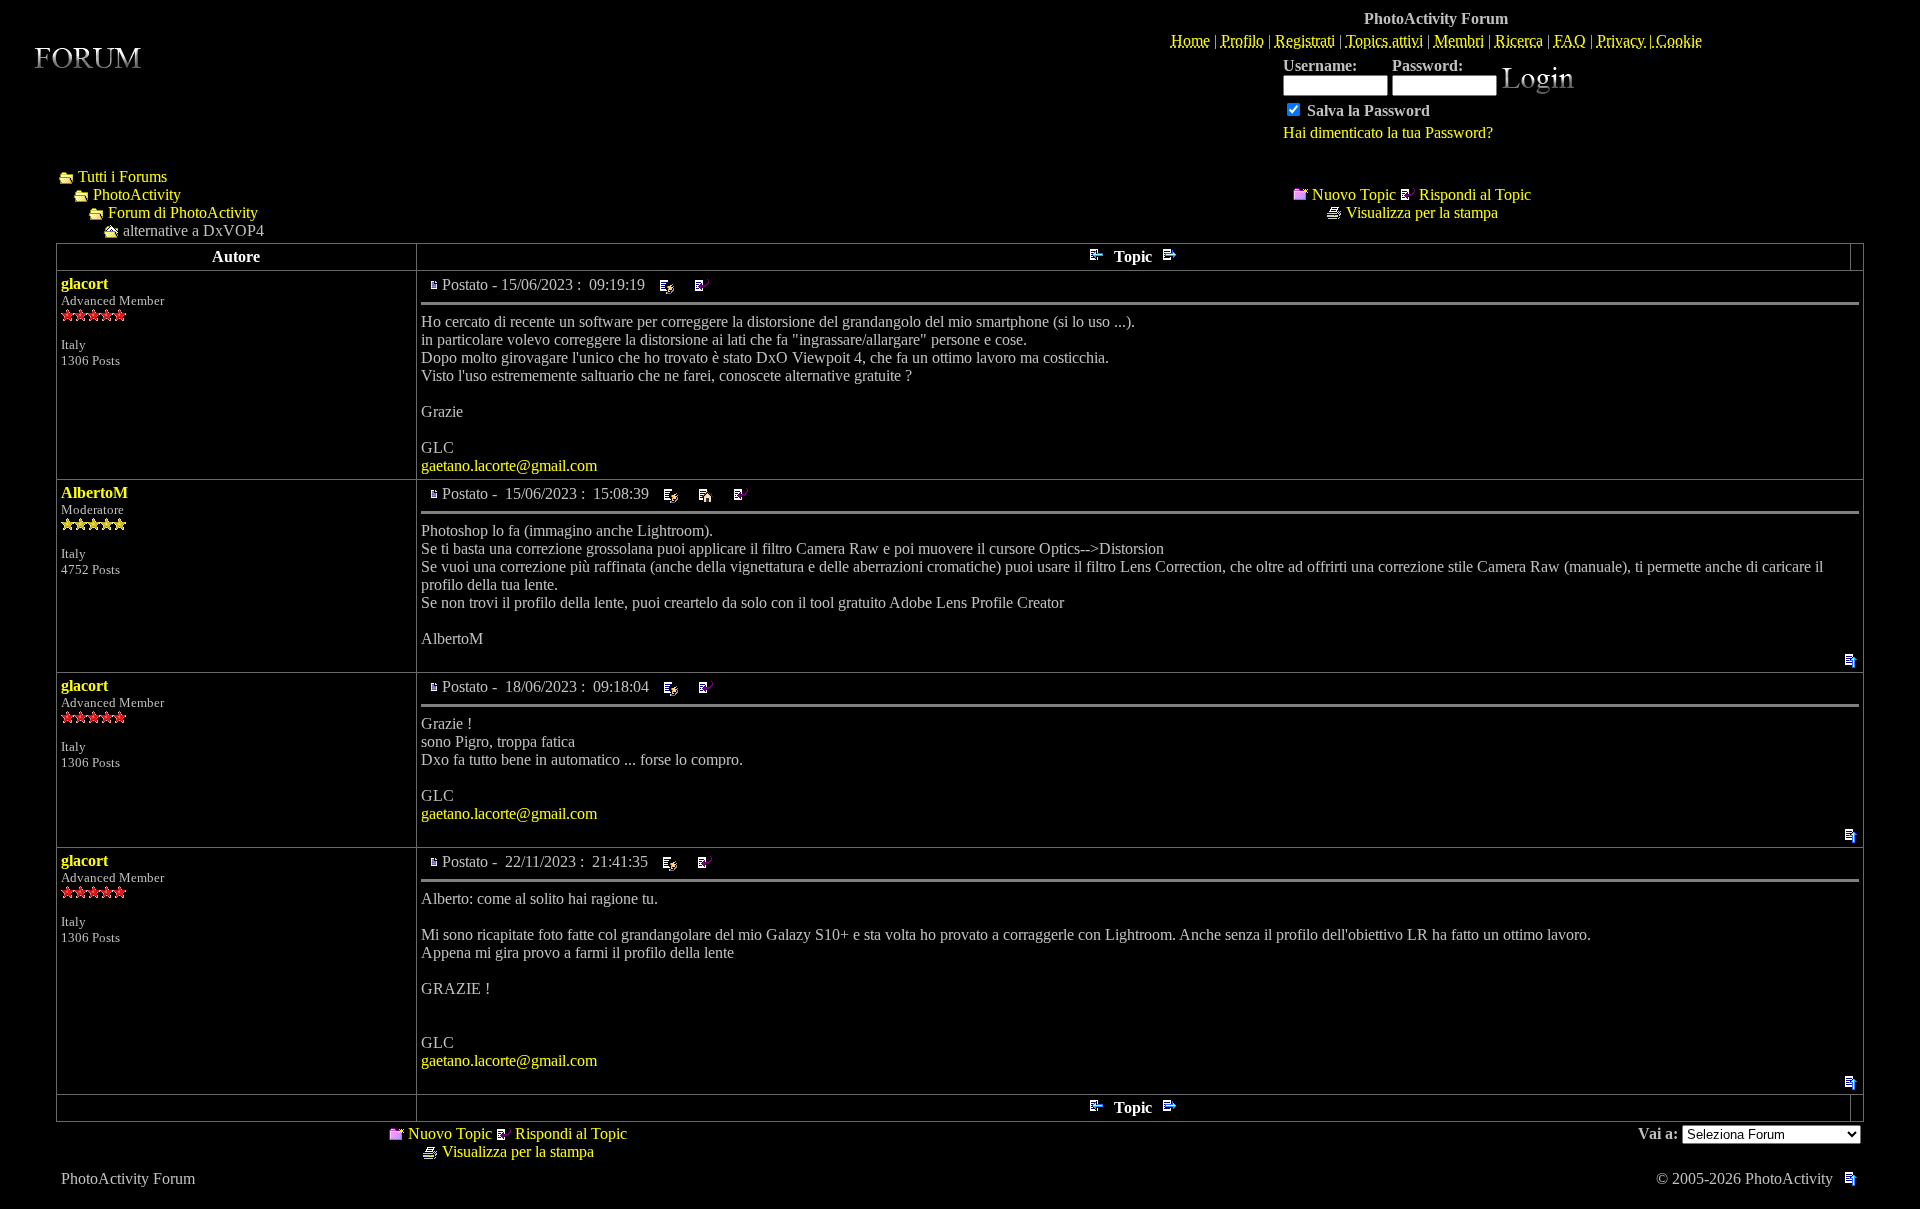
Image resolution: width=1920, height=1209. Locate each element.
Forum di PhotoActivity (183, 212)
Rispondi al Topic (1475, 194)
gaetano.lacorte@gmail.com (509, 465)
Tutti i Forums (122, 176)
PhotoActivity (137, 194)
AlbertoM (94, 492)
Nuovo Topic (1354, 194)
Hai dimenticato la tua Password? (1388, 132)
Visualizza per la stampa (1422, 212)
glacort (84, 283)
